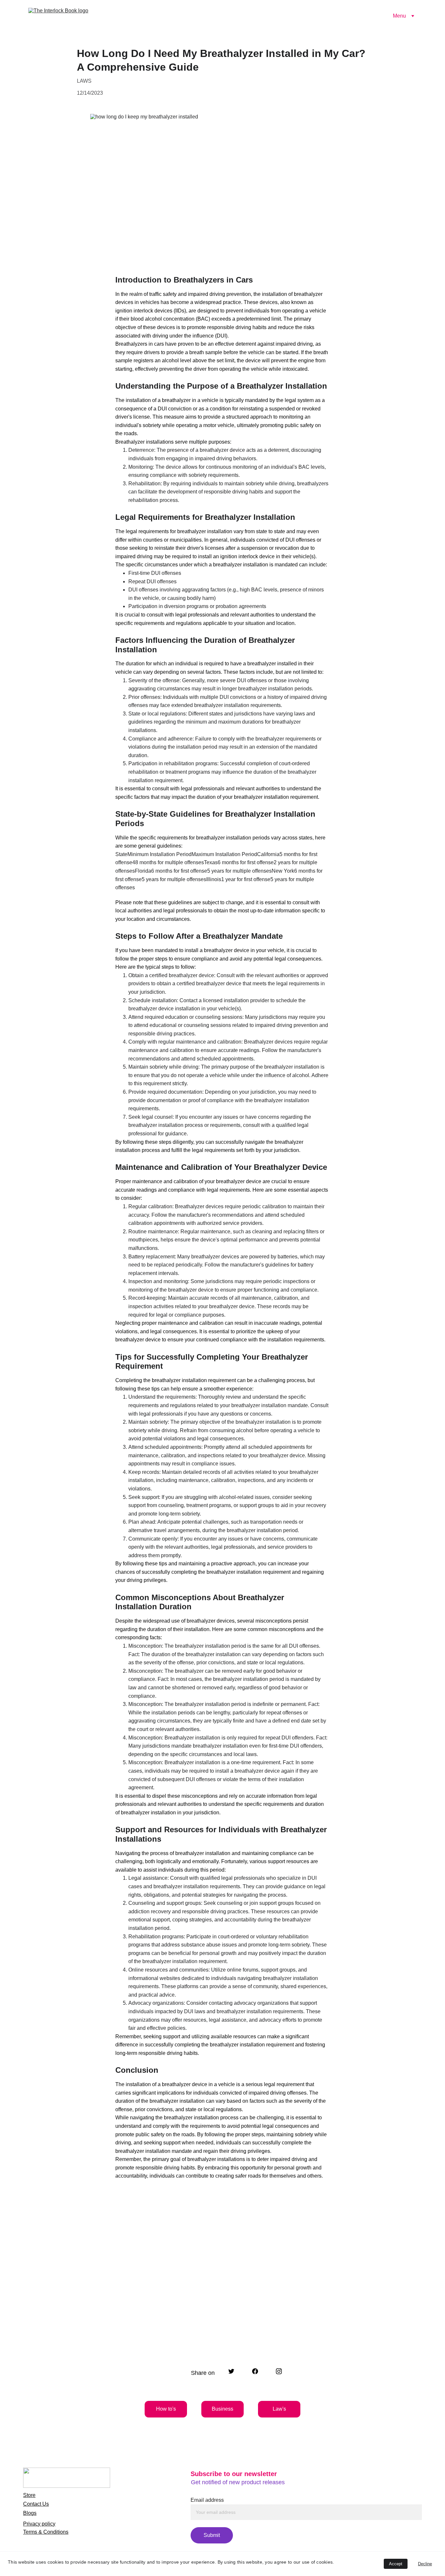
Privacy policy (39, 2524)
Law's (279, 2409)
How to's (166, 2409)
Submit (212, 2535)
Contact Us (36, 2504)
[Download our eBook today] (207, 2334)
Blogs (30, 2513)
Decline (425, 2564)
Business (223, 2409)
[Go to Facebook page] (258, 2371)
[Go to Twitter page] (235, 2371)
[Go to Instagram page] (279, 2371)
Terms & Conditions (46, 2532)
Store (29, 2495)
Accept (396, 2564)
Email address (207, 2500)
